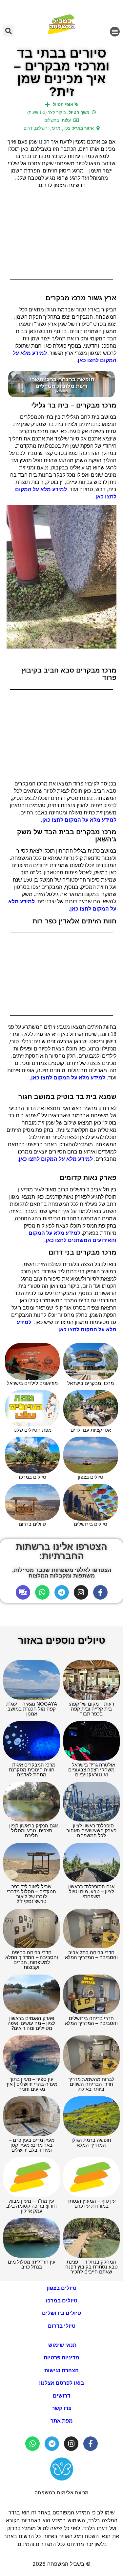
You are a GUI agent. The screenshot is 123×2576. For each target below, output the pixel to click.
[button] (115, 32)
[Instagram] (81, 1592)
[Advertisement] (61, 238)
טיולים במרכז (61, 2301)
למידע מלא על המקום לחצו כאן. (79, 820)
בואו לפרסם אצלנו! (61, 2383)
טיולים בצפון (61, 2288)
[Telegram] (62, 1592)
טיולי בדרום (62, 2326)
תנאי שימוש (62, 2345)
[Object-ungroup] (23, 1592)
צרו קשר (62, 2408)
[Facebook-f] (100, 1592)
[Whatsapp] (42, 1592)
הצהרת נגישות (61, 2370)
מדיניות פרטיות (61, 2358)
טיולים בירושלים (61, 2313)
